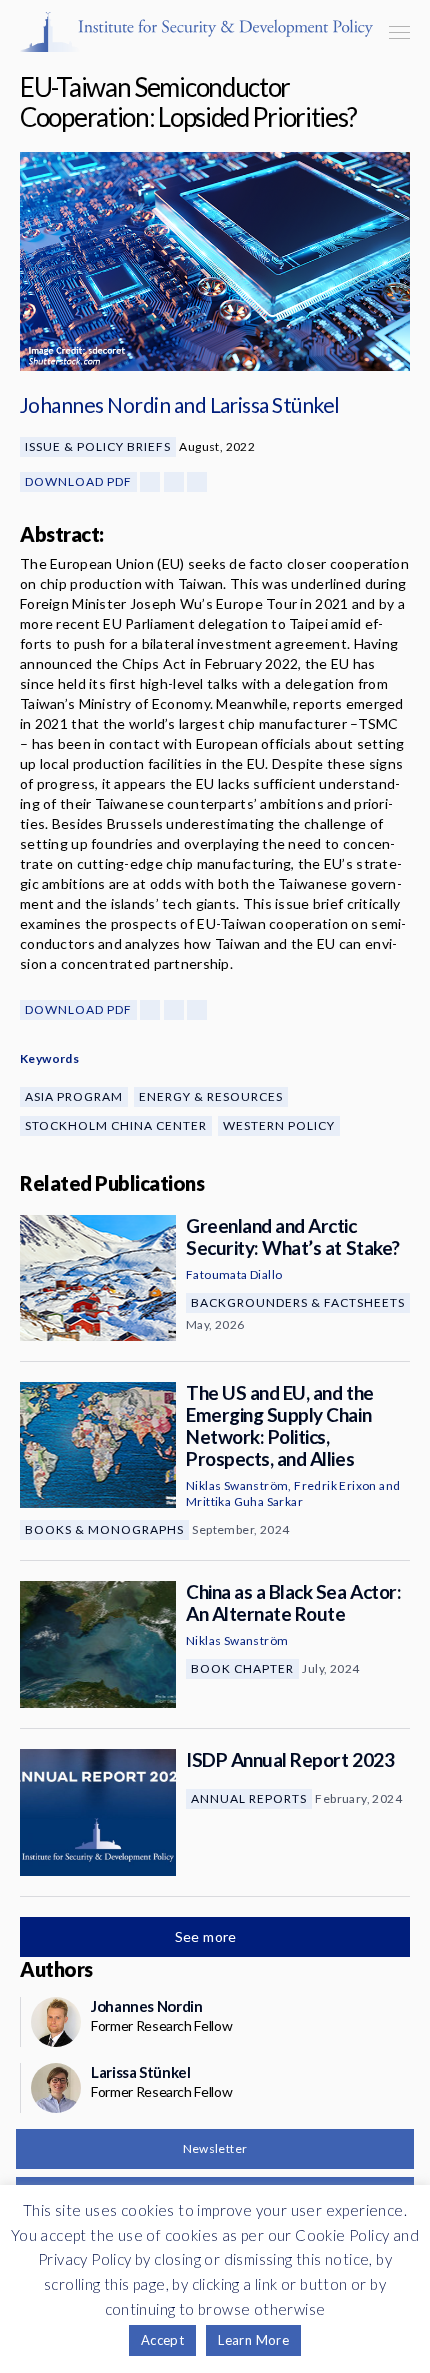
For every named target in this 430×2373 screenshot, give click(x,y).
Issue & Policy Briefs (98, 446)
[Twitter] (174, 482)
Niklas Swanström (237, 1485)
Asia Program (74, 1096)
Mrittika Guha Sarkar (244, 1501)
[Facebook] (150, 482)
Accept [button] (162, 2340)
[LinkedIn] (197, 482)
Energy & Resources (211, 1096)
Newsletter (215, 2148)
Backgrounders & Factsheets (298, 1302)
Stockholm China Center (116, 1125)
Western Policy (279, 1125)
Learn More (253, 2340)
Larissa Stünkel (275, 404)
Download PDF (78, 481)
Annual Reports (249, 1798)
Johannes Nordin (95, 404)
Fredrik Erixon (335, 1485)
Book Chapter (242, 1668)
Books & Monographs (104, 1529)
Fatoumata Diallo (234, 1274)
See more (208, 1936)
